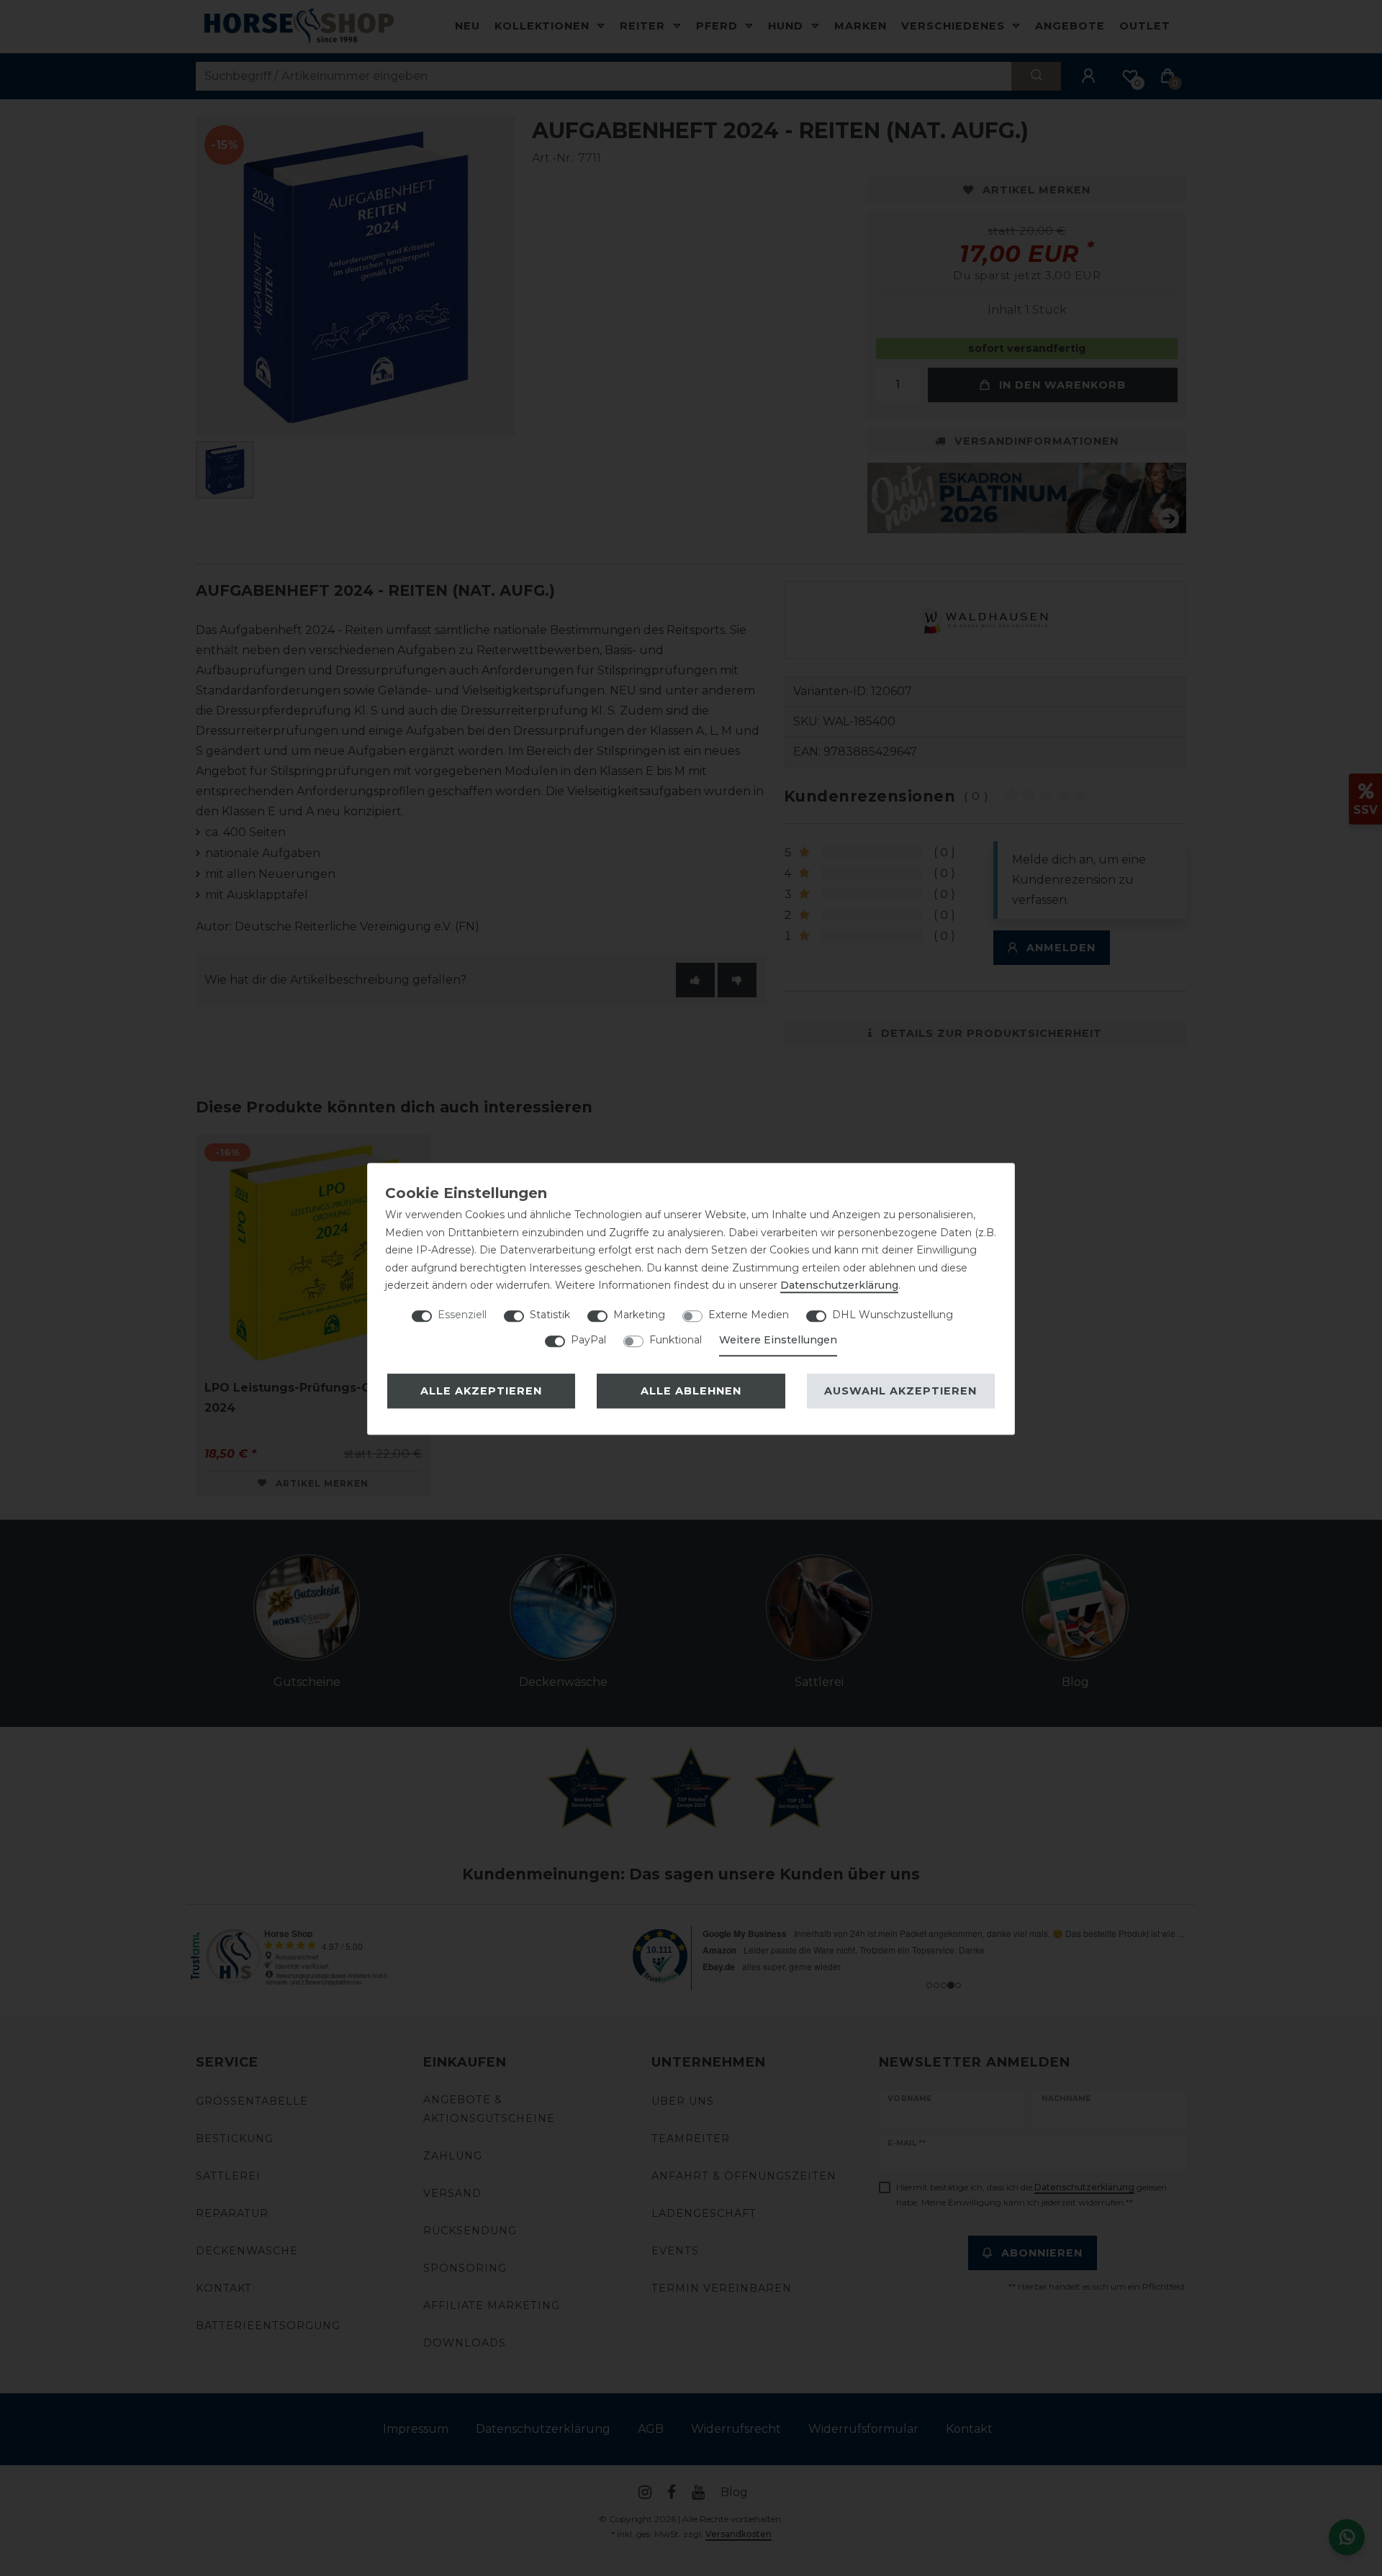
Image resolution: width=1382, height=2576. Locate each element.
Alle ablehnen (691, 1391)
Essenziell (462, 1315)
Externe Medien (749, 1315)
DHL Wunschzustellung (893, 1315)
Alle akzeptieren (481, 1391)
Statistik (550, 1315)
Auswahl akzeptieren (900, 1391)
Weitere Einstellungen (778, 1340)
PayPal (588, 1340)
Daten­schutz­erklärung (839, 1285)
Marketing (639, 1315)
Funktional (676, 1340)
